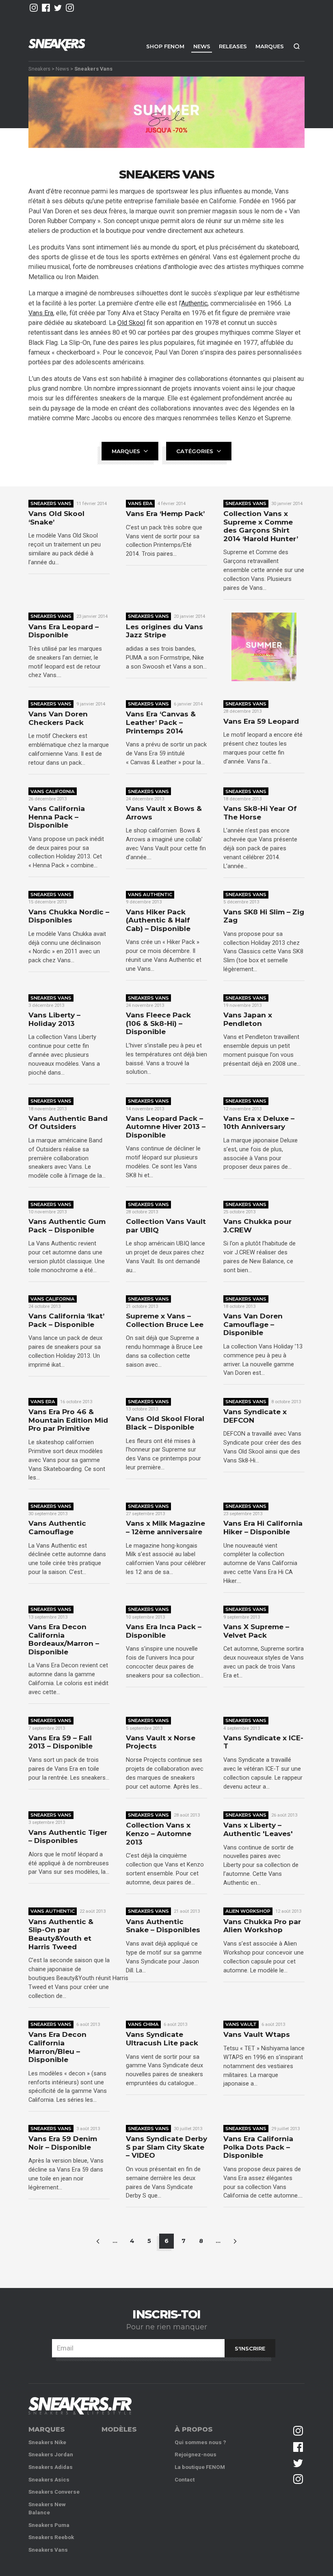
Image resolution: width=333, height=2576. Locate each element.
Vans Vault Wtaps (257, 2034)
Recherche (296, 46)
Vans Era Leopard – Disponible (64, 631)
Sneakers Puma (49, 2525)
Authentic (194, 303)
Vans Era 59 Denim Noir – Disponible (63, 2143)
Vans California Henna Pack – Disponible (57, 817)
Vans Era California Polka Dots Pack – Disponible (258, 2147)
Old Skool (131, 323)
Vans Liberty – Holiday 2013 (54, 1019)
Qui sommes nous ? (200, 2442)
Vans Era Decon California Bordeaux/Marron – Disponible (64, 1639)
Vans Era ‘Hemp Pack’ (165, 514)
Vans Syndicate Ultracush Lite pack (162, 2039)
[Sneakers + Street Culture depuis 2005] (80, 2406)
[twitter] (58, 8)
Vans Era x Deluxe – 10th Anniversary (259, 1123)
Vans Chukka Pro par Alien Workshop (262, 1926)
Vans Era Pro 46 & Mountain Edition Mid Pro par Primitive (68, 1420)
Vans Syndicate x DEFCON (255, 1416)
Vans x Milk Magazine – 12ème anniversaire (165, 1528)
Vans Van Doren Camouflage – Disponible (253, 1324)
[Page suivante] (235, 2241)
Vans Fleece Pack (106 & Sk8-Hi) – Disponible (158, 1023)
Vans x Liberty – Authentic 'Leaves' (258, 1829)
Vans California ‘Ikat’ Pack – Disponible (66, 1320)
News (202, 46)
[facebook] (46, 8)
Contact (185, 2480)
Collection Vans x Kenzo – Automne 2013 (159, 1833)
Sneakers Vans (51, 503)
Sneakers (39, 68)
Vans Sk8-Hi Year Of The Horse (260, 813)
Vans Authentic (150, 895)
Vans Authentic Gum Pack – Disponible (67, 1226)
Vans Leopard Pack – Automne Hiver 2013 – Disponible (166, 1127)
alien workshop (248, 1911)
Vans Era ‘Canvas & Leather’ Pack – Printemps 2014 (161, 722)
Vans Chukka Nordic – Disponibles (69, 916)
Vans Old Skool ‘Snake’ (56, 518)
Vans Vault (241, 2024)
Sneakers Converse (54, 2492)
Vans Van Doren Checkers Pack (58, 718)
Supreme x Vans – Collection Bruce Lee (165, 1320)
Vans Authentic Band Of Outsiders (68, 1123)
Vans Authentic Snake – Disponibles (163, 1926)
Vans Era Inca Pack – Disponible (164, 1631)
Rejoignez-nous (196, 2455)
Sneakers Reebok (51, 2537)
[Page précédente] (98, 2241)
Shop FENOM (165, 46)
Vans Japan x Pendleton (248, 1019)
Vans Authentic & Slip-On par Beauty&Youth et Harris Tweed (61, 1934)
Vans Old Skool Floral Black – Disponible (165, 1423)
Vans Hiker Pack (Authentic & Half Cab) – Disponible (158, 920)
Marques (270, 46)
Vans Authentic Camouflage (57, 1528)
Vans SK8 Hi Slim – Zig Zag (264, 916)
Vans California (53, 791)
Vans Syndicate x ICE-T (263, 1742)
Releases (233, 46)
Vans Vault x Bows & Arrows (164, 813)
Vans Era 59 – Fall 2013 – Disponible (61, 1742)
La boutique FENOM (200, 2467)
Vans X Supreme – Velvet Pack (256, 1631)
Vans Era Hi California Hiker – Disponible (263, 1528)
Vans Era (41, 313)
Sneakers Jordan (51, 2455)
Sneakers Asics (49, 2480)
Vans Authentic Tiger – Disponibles (68, 1837)
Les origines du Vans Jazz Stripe (164, 631)
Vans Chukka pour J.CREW (257, 1226)
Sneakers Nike (47, 2442)
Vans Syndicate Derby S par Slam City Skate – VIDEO (166, 2147)
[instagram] (34, 8)
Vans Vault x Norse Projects (161, 1742)
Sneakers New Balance (47, 2508)
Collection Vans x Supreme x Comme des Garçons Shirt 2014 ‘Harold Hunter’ (261, 526)
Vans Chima (143, 2024)
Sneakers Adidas (51, 2467)
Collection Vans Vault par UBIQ (166, 1226)
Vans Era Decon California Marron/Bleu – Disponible (57, 2047)
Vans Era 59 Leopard (261, 721)
